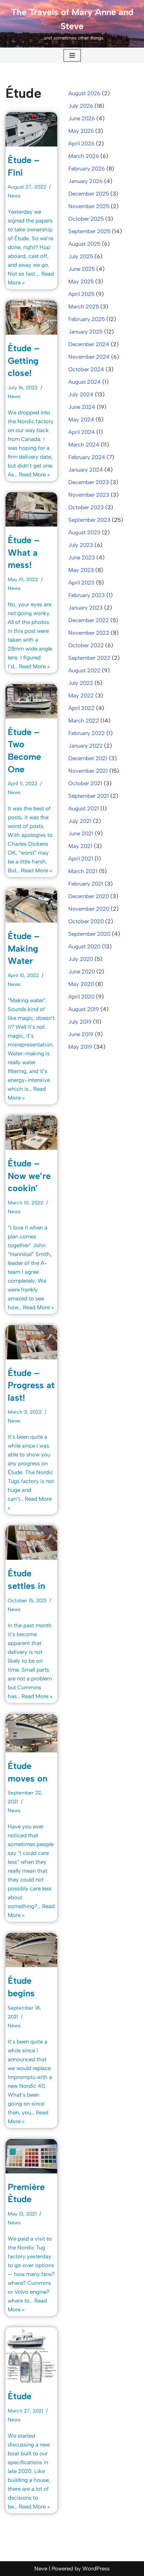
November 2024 (89, 357)
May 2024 (81, 420)
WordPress (96, 2569)
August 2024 (85, 382)
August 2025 (84, 244)
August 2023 (84, 532)
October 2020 (86, 921)
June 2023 (82, 558)
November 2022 (89, 633)
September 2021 (89, 796)
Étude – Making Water (24, 948)
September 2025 (89, 231)
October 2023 (86, 507)
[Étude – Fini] (31, 129)
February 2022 (87, 733)
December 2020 (89, 896)
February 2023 (87, 595)
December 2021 (88, 758)
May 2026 (81, 131)
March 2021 (83, 871)
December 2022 (89, 620)
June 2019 (81, 1034)
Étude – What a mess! (24, 552)
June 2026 (82, 118)
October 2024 (86, 369)
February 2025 (87, 319)
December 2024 (89, 344)
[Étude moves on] (31, 1733)
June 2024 (82, 407)
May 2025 (81, 282)
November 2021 (88, 771)
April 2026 (81, 144)
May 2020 (81, 984)
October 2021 (85, 783)
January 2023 (85, 608)
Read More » (34, 475)
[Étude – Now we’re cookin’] (31, 1133)
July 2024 (81, 394)
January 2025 (85, 332)
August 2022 (84, 670)
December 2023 (89, 482)
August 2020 (84, 946)
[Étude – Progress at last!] (31, 1342)
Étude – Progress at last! (31, 1385)
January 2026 (85, 181)
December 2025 (89, 194)
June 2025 (82, 269)
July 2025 (81, 256)
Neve (41, 2569)
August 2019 (84, 1009)
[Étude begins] (31, 1950)
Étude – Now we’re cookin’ (29, 1176)
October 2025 (86, 219)
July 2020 (81, 959)
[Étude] (31, 2355)
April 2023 (81, 583)
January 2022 (85, 746)
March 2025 (84, 307)
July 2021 (80, 821)
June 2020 (82, 972)
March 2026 (84, 156)
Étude (20, 2396)
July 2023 (81, 545)
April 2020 (81, 997)
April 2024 (82, 432)
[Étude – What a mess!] (31, 509)
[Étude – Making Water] (31, 905)
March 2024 (84, 445)
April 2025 (81, 294)
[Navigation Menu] (72, 55)
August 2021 (84, 808)
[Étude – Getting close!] (31, 318)
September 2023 (89, 520)
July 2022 (81, 683)
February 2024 (87, 457)
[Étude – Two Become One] (31, 701)
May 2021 (80, 846)
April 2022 (81, 708)
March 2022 (84, 721)
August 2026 (84, 93)
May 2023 (81, 570)
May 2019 (80, 1047)
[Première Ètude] (31, 2156)
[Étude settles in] (31, 1543)
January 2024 (86, 470)
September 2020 (89, 934)
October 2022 (86, 645)
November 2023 (89, 495)
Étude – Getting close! (24, 361)
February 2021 (86, 884)
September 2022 (89, 658)
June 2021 (81, 834)
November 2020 (89, 909)
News (14, 196)
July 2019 (80, 1022)
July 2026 (81, 106)
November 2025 (89, 206)
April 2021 (81, 859)
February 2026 (87, 169)
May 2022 (81, 696)
